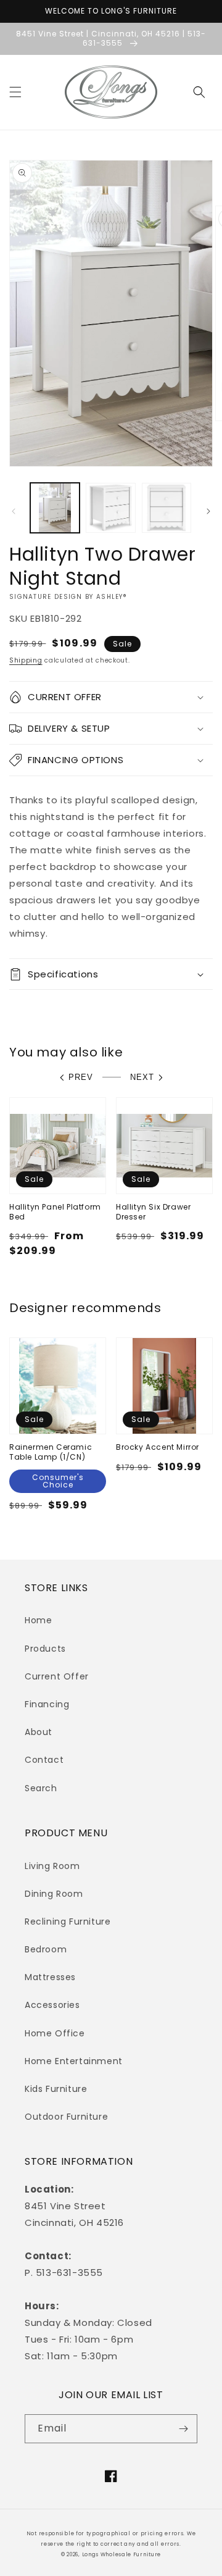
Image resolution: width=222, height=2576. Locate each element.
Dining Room (54, 1894)
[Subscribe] (183, 2429)
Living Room (52, 1866)
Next (142, 1077)
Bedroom (46, 1949)
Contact (44, 1760)
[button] (15, 92)
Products (45, 1649)
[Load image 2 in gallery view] (110, 508)
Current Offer (57, 1676)
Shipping (26, 660)
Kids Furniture (56, 2089)
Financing (47, 1704)
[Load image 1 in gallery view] (55, 508)
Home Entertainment (74, 2061)
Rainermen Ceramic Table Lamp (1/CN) (51, 1452)
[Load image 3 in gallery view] (166, 508)
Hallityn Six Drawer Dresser (153, 1212)
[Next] (208, 511)
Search (41, 1788)
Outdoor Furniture (66, 2117)
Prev (81, 1077)
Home (38, 1620)
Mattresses (50, 1977)
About (39, 1732)
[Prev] (14, 511)
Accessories (52, 2005)
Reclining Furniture (68, 1922)
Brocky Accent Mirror (158, 1447)
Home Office (55, 2033)
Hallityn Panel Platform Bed (55, 1212)
